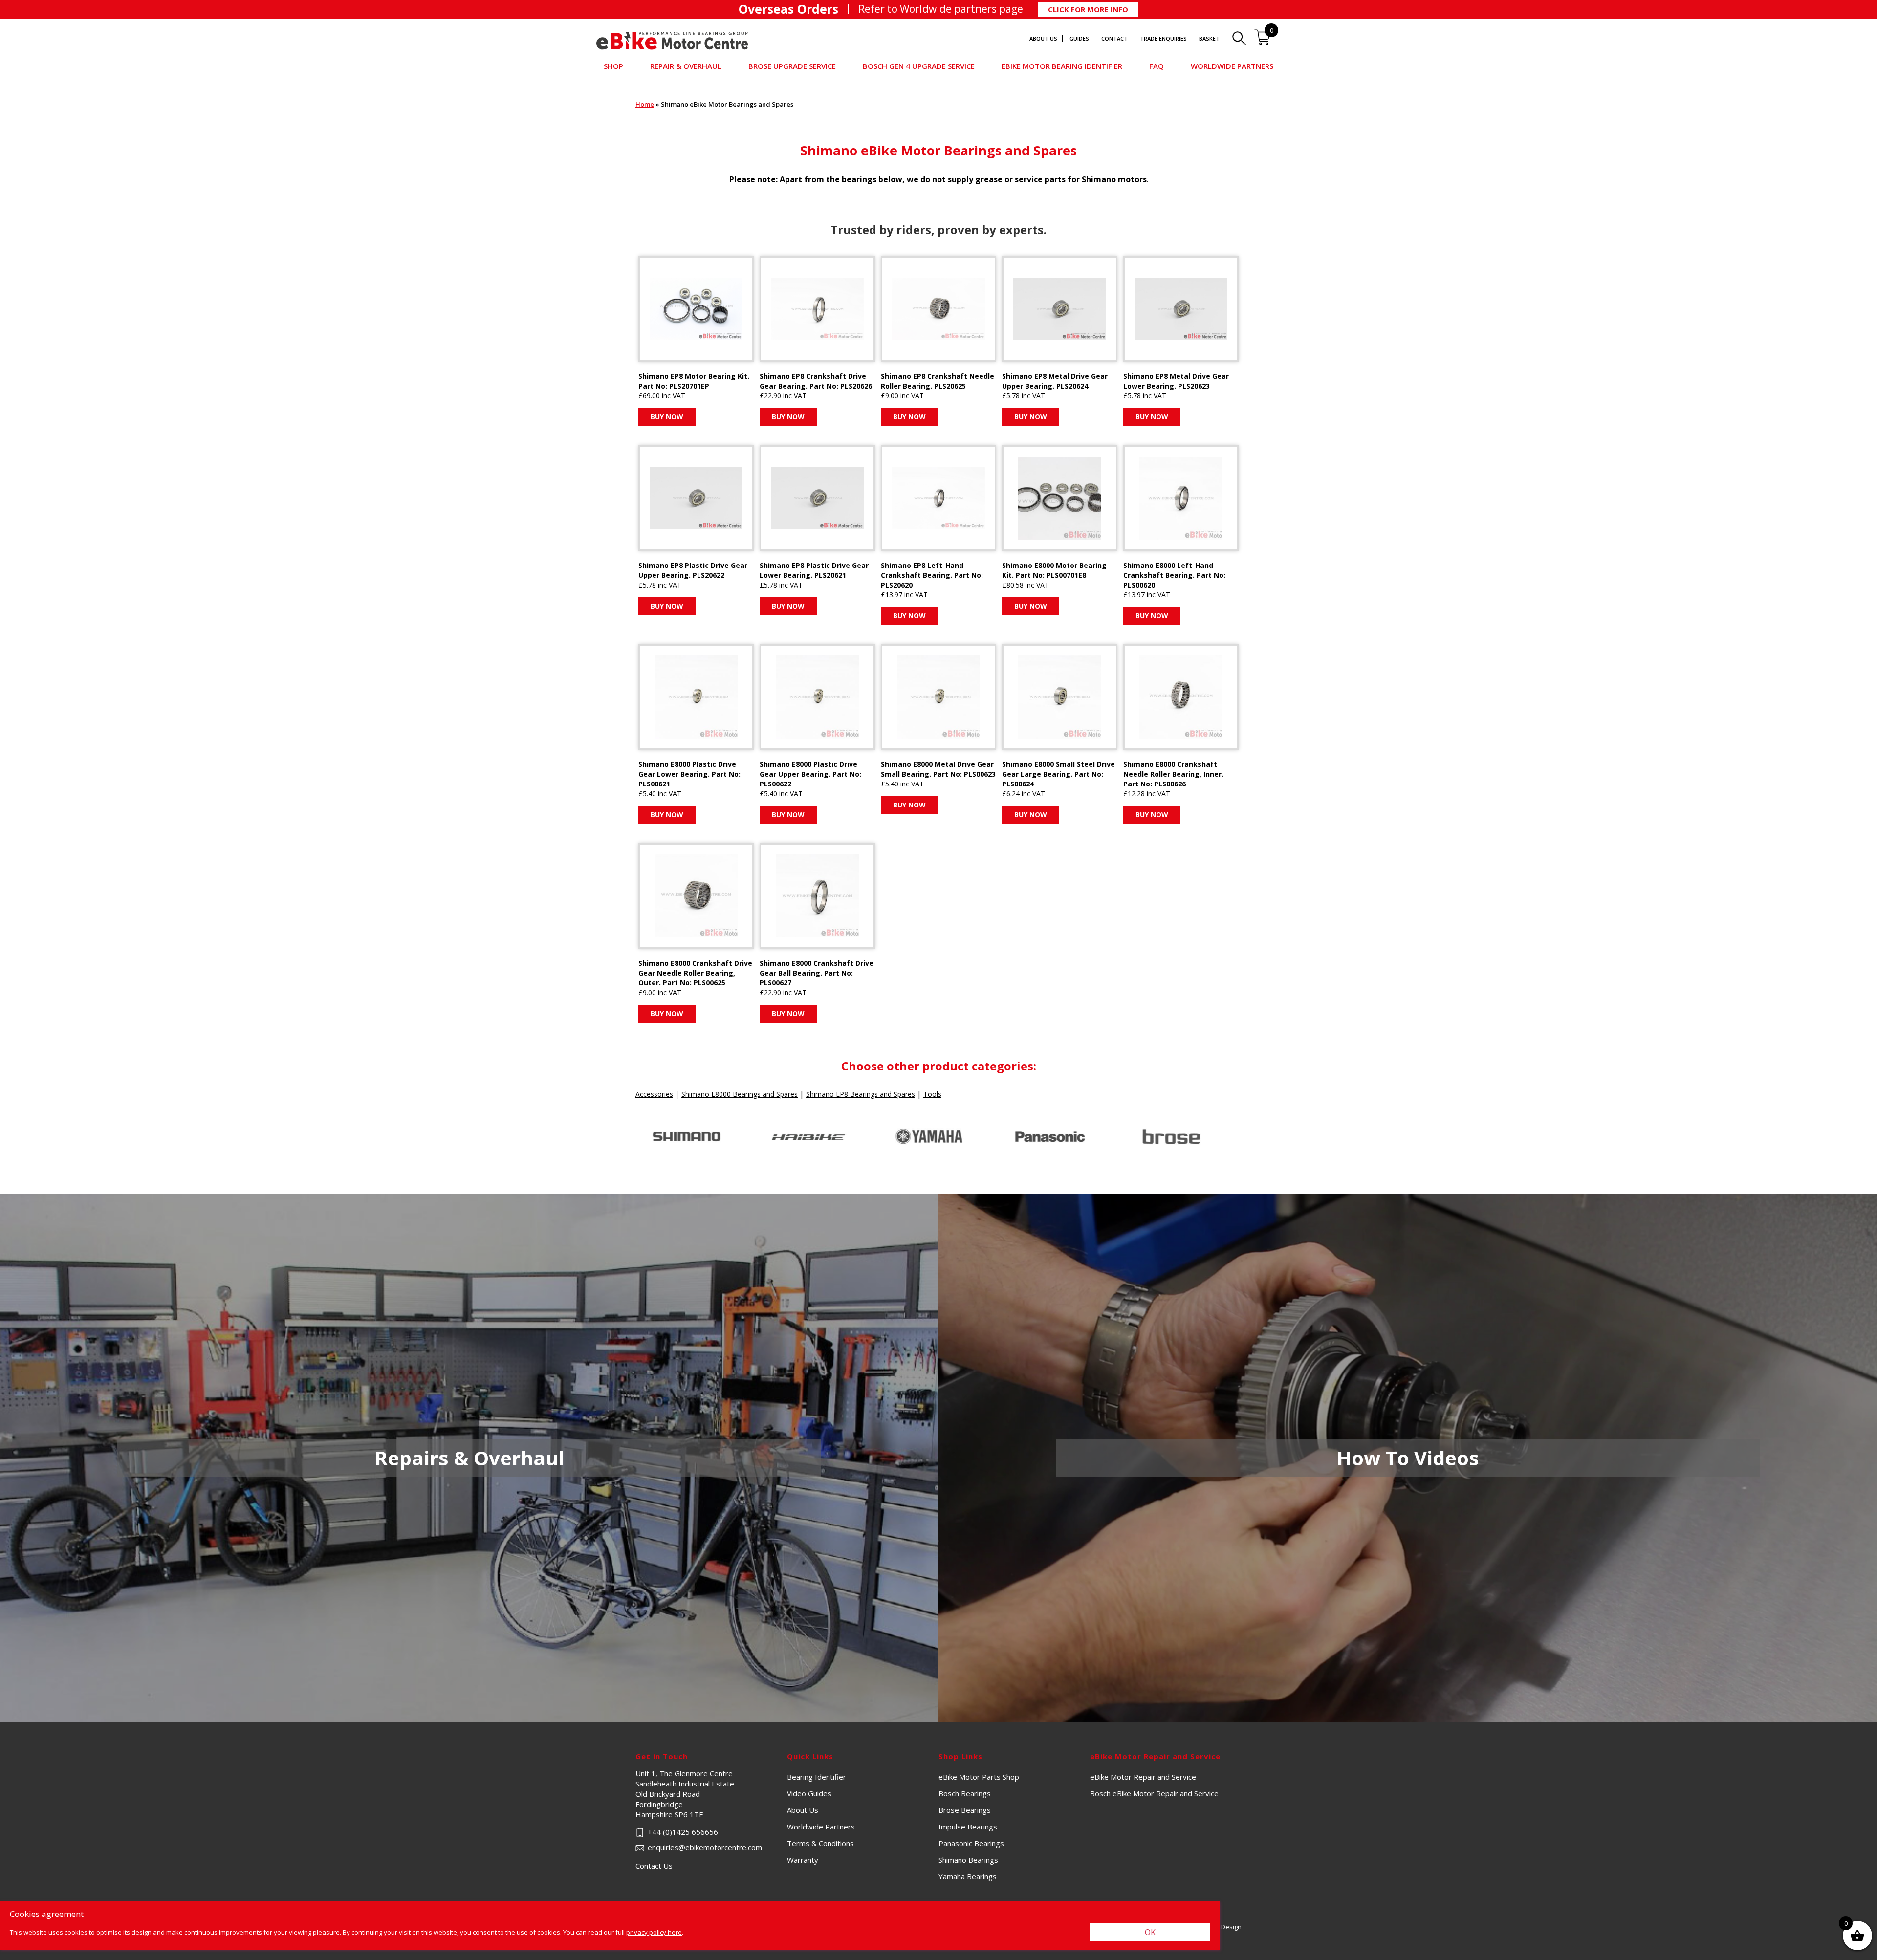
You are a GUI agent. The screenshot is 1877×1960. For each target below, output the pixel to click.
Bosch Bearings (965, 1793)
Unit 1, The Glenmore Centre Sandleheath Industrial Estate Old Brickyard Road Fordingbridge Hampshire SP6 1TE (711, 1794)
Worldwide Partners (1232, 66)
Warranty (803, 1860)
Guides (1079, 38)
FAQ (1157, 66)
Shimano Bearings (968, 1860)
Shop (613, 66)
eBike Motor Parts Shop (979, 1777)
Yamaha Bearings (968, 1876)
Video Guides (809, 1793)
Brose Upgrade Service (792, 66)
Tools (932, 1094)
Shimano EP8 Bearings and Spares (861, 1094)
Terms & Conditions (820, 1843)
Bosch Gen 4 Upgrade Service (919, 66)
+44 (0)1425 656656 (683, 1832)
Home (645, 104)
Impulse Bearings (968, 1827)
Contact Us (654, 1866)
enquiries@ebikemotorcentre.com (705, 1847)
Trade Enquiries (1163, 38)
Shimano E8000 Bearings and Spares (740, 1094)
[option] (696, 1137)
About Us (1043, 38)
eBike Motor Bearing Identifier (1062, 66)
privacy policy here (654, 1932)
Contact (1114, 38)
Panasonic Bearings (971, 1843)
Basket (1209, 38)
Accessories (654, 1094)
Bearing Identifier (817, 1777)
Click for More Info (1088, 9)
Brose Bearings (965, 1810)
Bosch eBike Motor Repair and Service (1154, 1793)
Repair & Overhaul (686, 66)
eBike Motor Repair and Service (1143, 1777)
